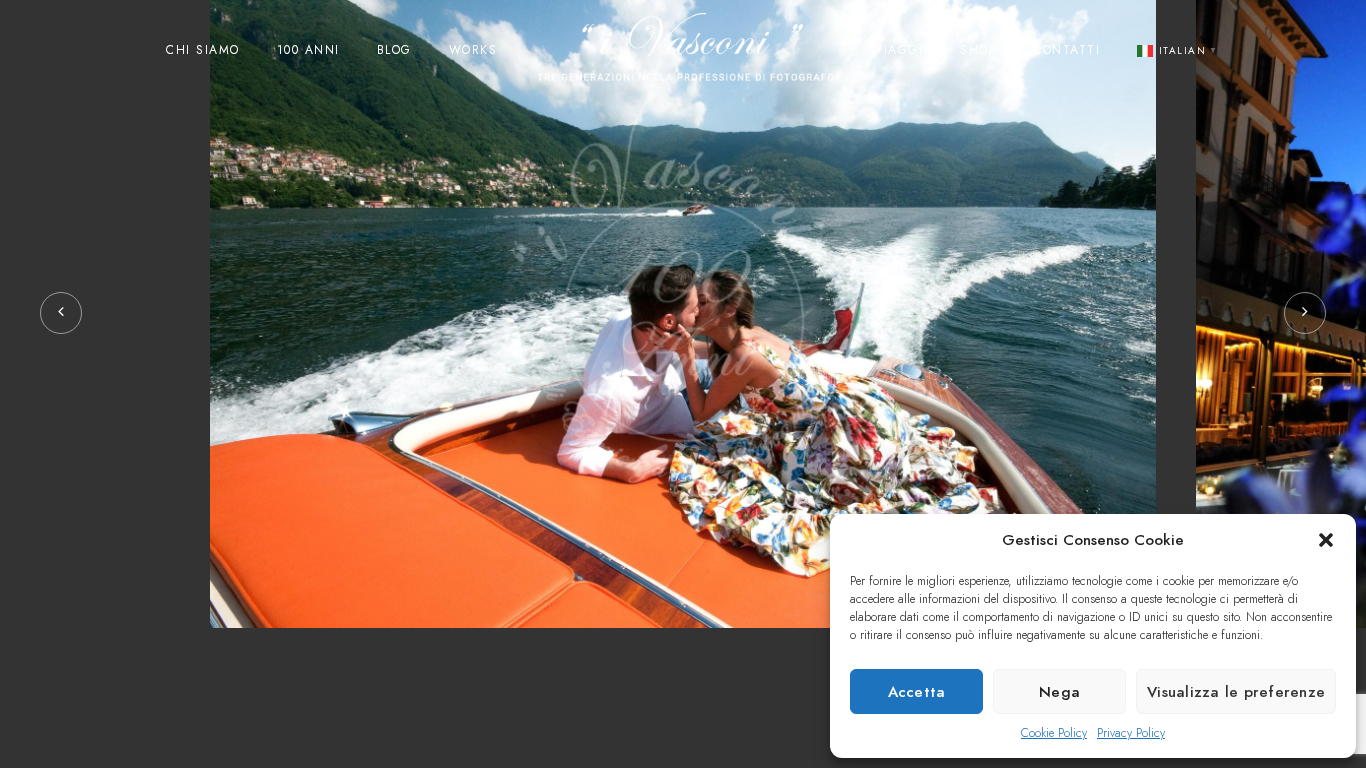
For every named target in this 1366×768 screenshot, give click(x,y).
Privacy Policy (1131, 733)
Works (473, 50)
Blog (394, 50)
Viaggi (898, 50)
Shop (978, 50)
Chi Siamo (203, 50)
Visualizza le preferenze (1236, 692)
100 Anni (308, 50)
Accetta (917, 692)
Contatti (1066, 50)
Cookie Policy (1054, 733)
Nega (1059, 692)
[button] (1326, 540)
